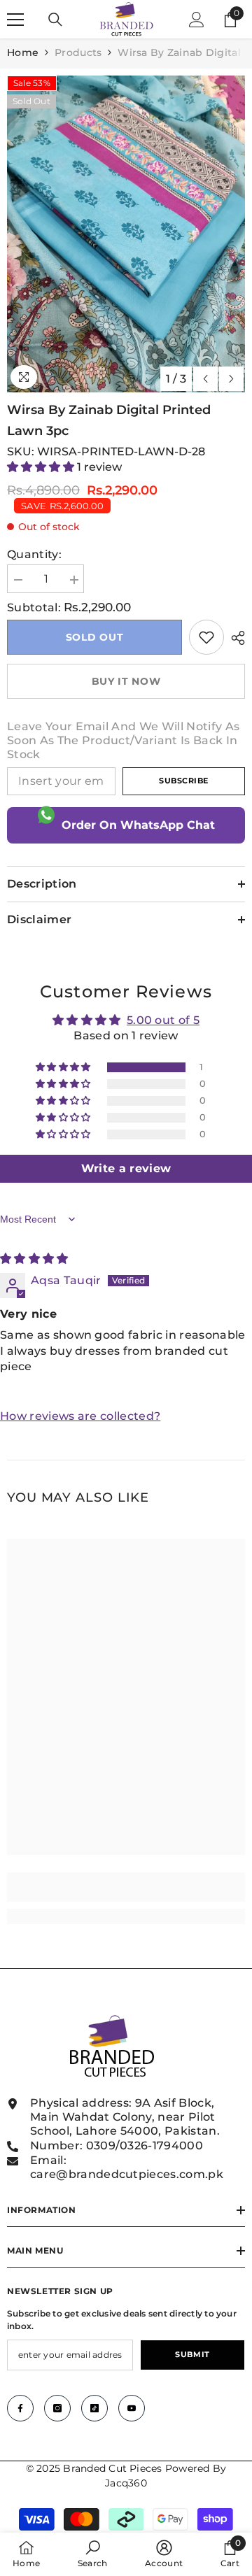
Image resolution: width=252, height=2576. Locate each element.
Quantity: (34, 554)
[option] (126, 234)
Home (23, 52)
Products (78, 52)
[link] (206, 637)
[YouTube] (132, 2408)
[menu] (15, 20)
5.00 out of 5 (163, 1020)
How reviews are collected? (80, 1416)
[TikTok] (94, 2408)
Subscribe (184, 781)
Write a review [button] (126, 1168)
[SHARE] (234, 638)
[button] (205, 379)
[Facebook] (20, 2408)
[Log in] (197, 20)
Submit (192, 2354)
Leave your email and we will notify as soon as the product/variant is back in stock (123, 740)
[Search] (55, 20)
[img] (34, 1259)
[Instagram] (57, 2408)
